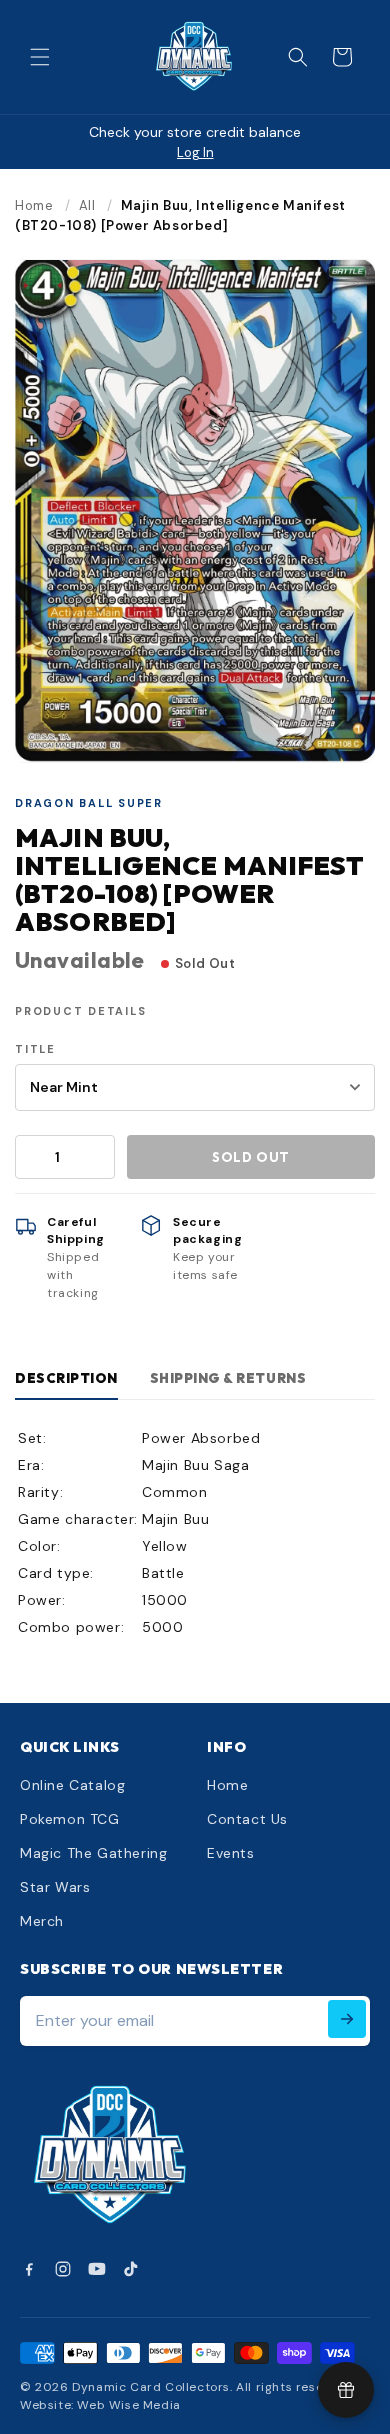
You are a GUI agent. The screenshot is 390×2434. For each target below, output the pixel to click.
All (87, 205)
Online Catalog (72, 1785)
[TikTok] (131, 2269)
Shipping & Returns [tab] (228, 1378)
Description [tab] (66, 1378)
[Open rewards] (346, 2390)
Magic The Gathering (93, 1853)
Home (34, 205)
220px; (227, 2156)
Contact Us (247, 1819)
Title (35, 1049)
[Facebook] (29, 2269)
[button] (40, 57)
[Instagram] (63, 2269)
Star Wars (55, 1887)
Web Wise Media (128, 2405)
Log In (195, 152)
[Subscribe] (347, 2019)
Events (231, 1853)
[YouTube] (97, 2269)
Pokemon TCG (70, 1819)
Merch (42, 1921)
